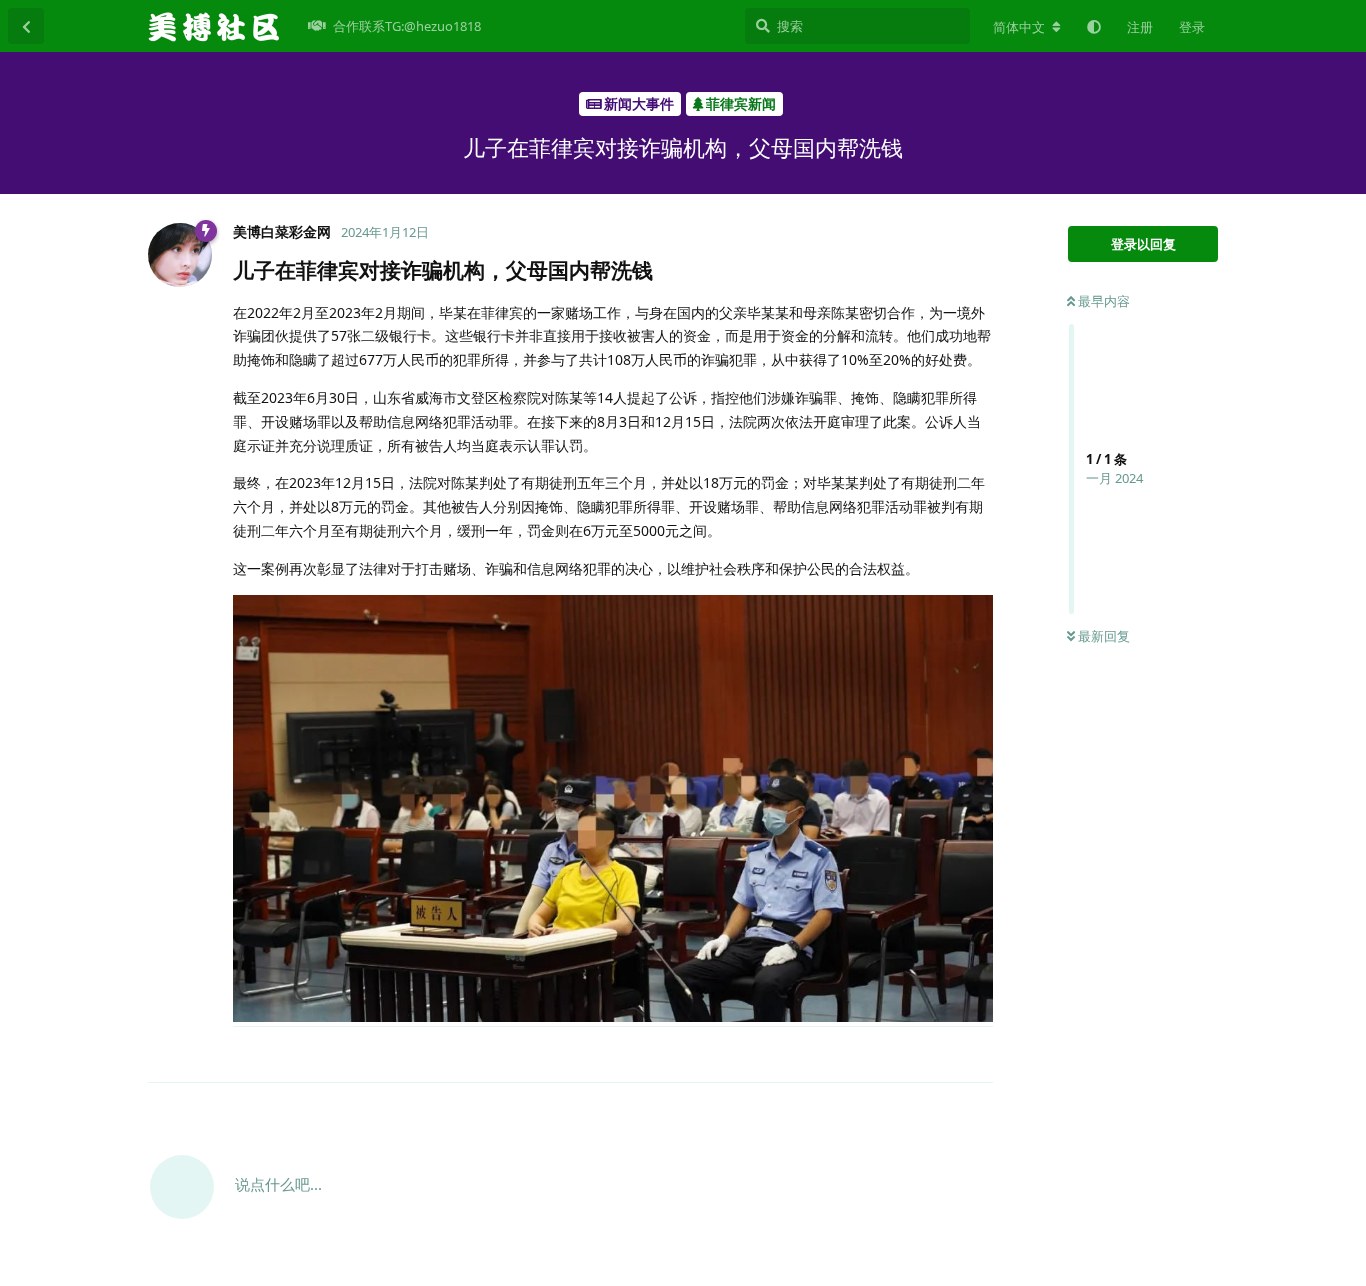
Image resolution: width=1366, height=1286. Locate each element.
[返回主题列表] (26, 26)
